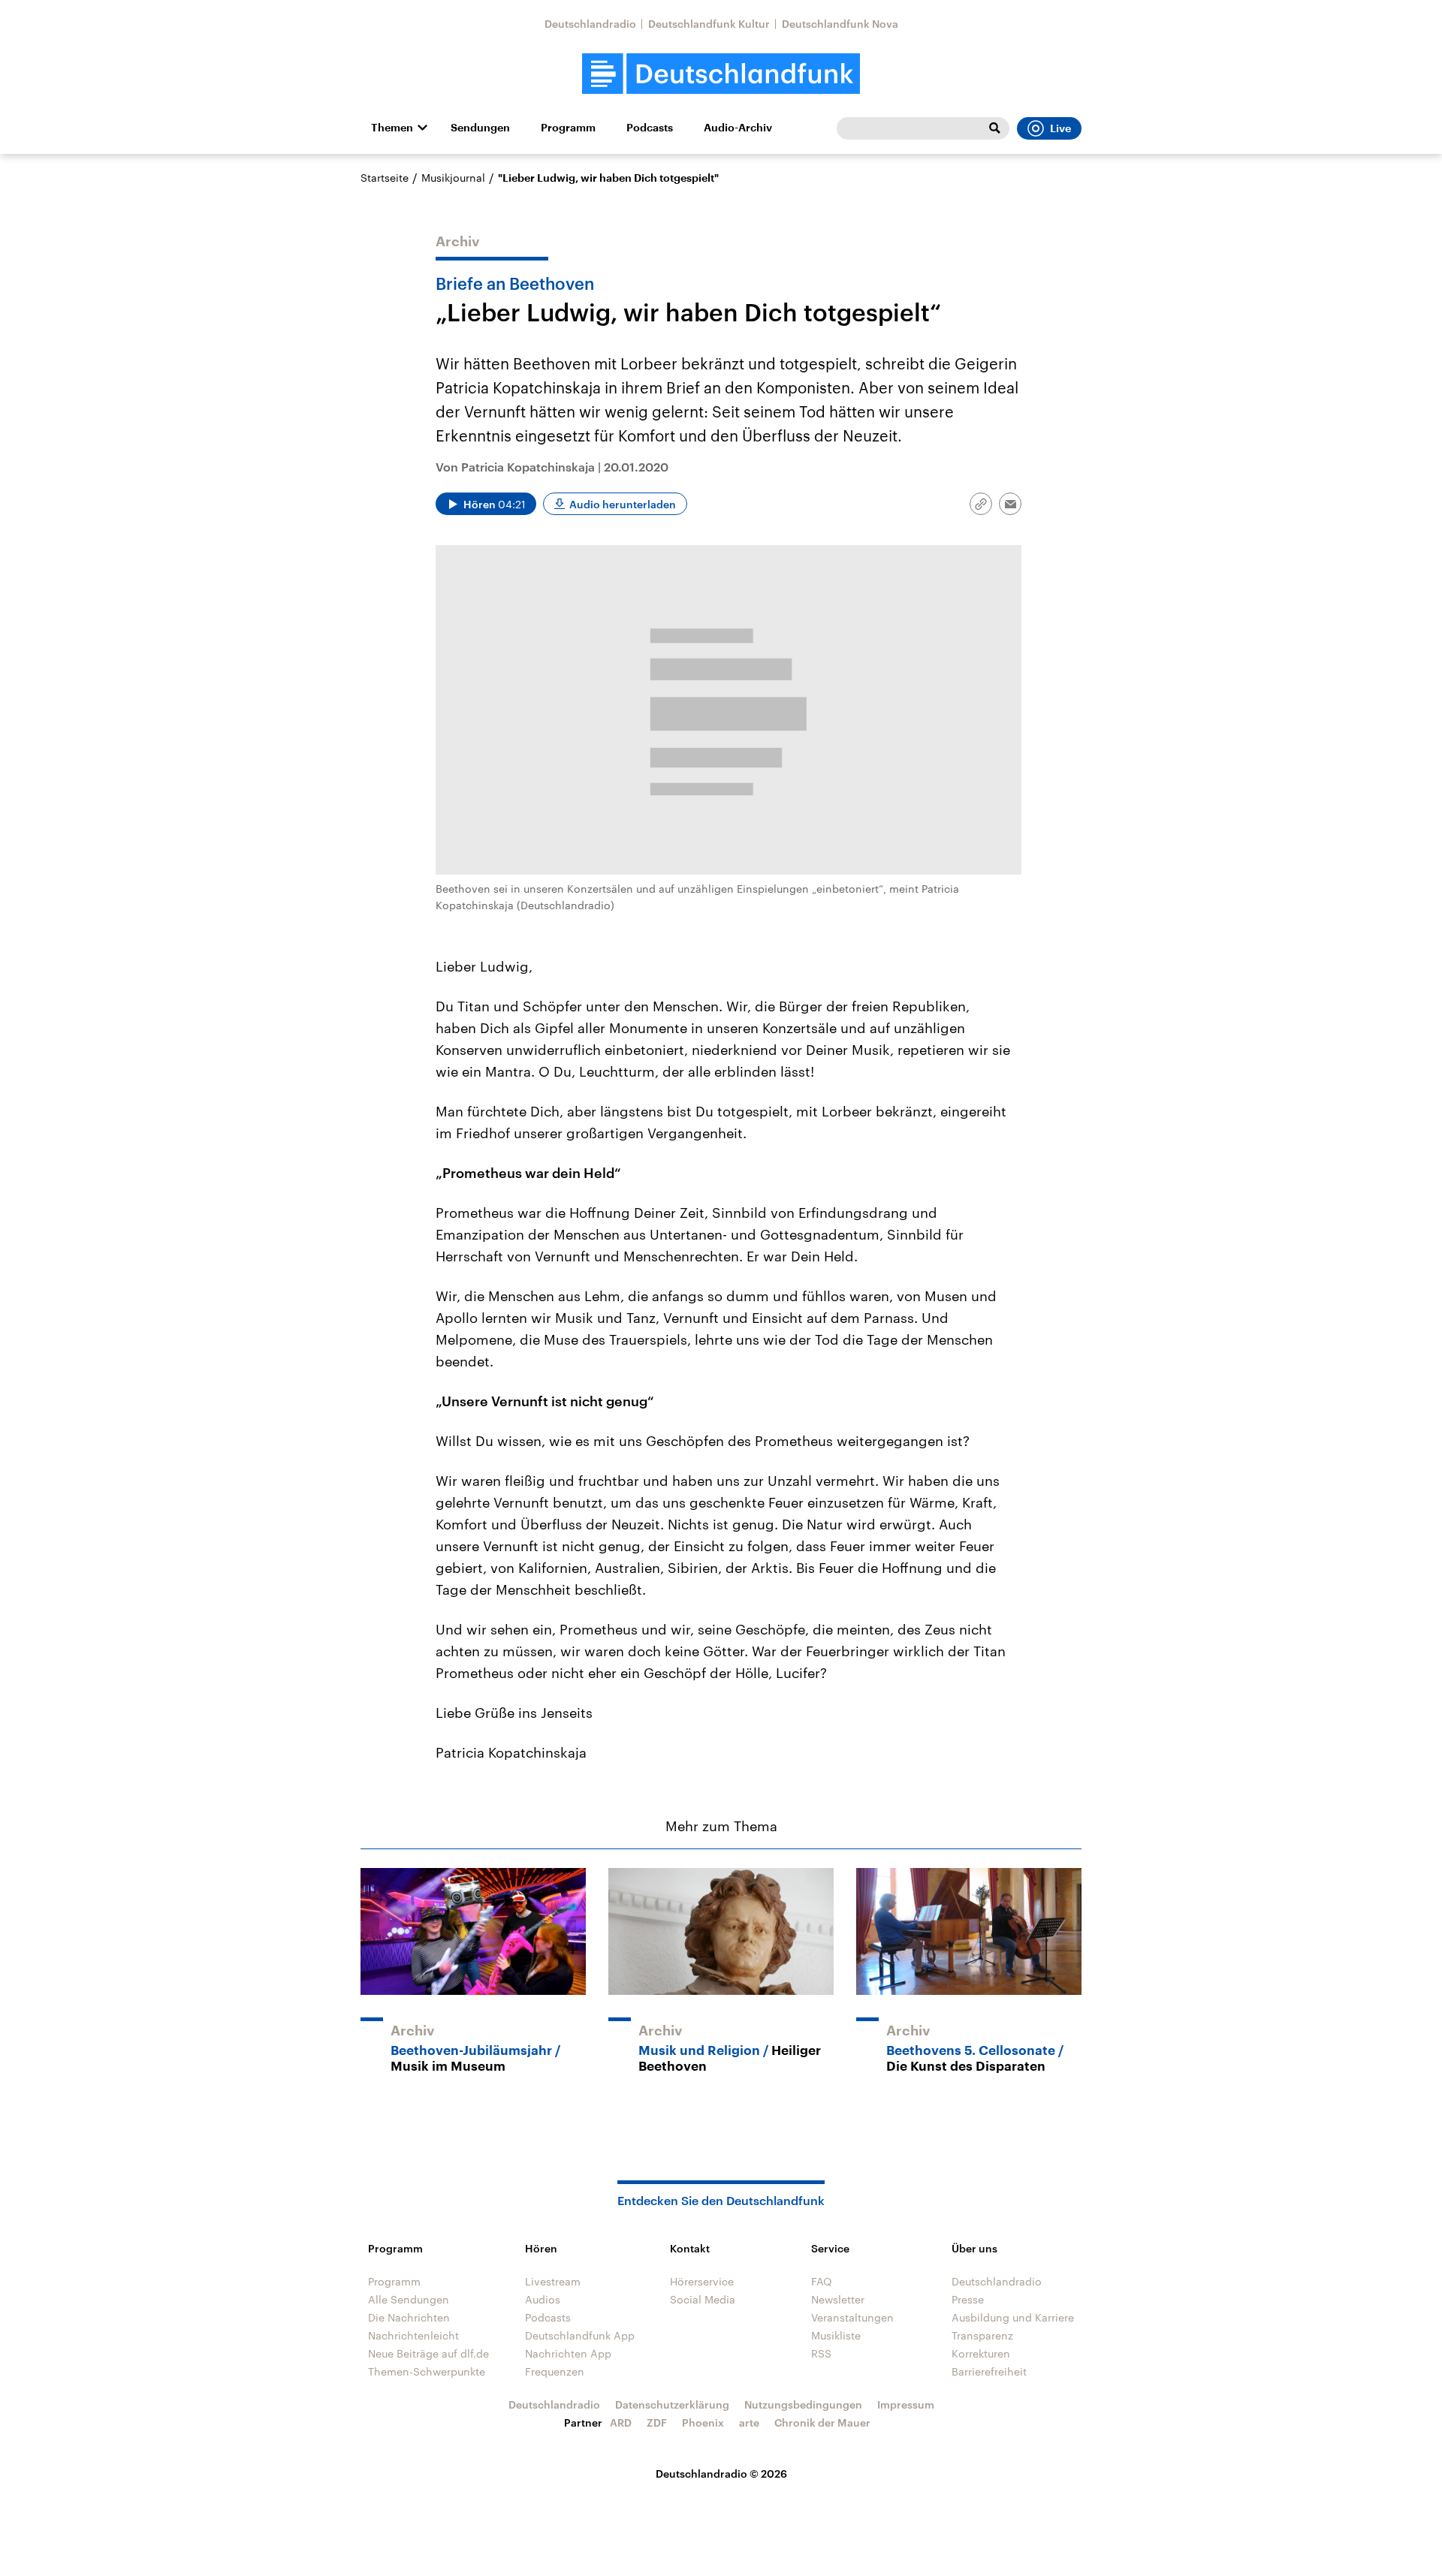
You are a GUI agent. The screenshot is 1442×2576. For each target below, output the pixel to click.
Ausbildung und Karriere (1013, 2317)
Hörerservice (702, 2281)
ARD (621, 2422)
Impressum (906, 2404)
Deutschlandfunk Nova (840, 24)
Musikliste (836, 2335)
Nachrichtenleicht (413, 2335)
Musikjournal (453, 178)
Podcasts (650, 128)
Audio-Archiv (738, 128)
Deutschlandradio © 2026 (721, 2474)
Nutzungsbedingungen (803, 2404)
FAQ (822, 2281)
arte (749, 2422)
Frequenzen (555, 2371)
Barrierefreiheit (989, 2371)
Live (1060, 128)
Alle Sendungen (409, 2299)
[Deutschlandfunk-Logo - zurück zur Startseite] (721, 74)
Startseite (385, 178)
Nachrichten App (568, 2353)
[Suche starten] (994, 128)
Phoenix (703, 2422)
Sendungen (480, 128)
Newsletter (838, 2299)
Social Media (703, 2299)
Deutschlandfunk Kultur (709, 24)
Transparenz (982, 2335)
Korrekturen (981, 2353)
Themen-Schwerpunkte (427, 2371)
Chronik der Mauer (822, 2422)
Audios (543, 2299)
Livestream (553, 2281)
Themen (392, 128)
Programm (568, 128)
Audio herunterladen (623, 504)
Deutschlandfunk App (580, 2335)
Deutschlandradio (590, 24)
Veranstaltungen (852, 2317)
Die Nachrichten (409, 2317)
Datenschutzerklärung (672, 2404)
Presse (968, 2299)
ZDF (657, 2422)
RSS (821, 2353)
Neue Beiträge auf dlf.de (428, 2353)
